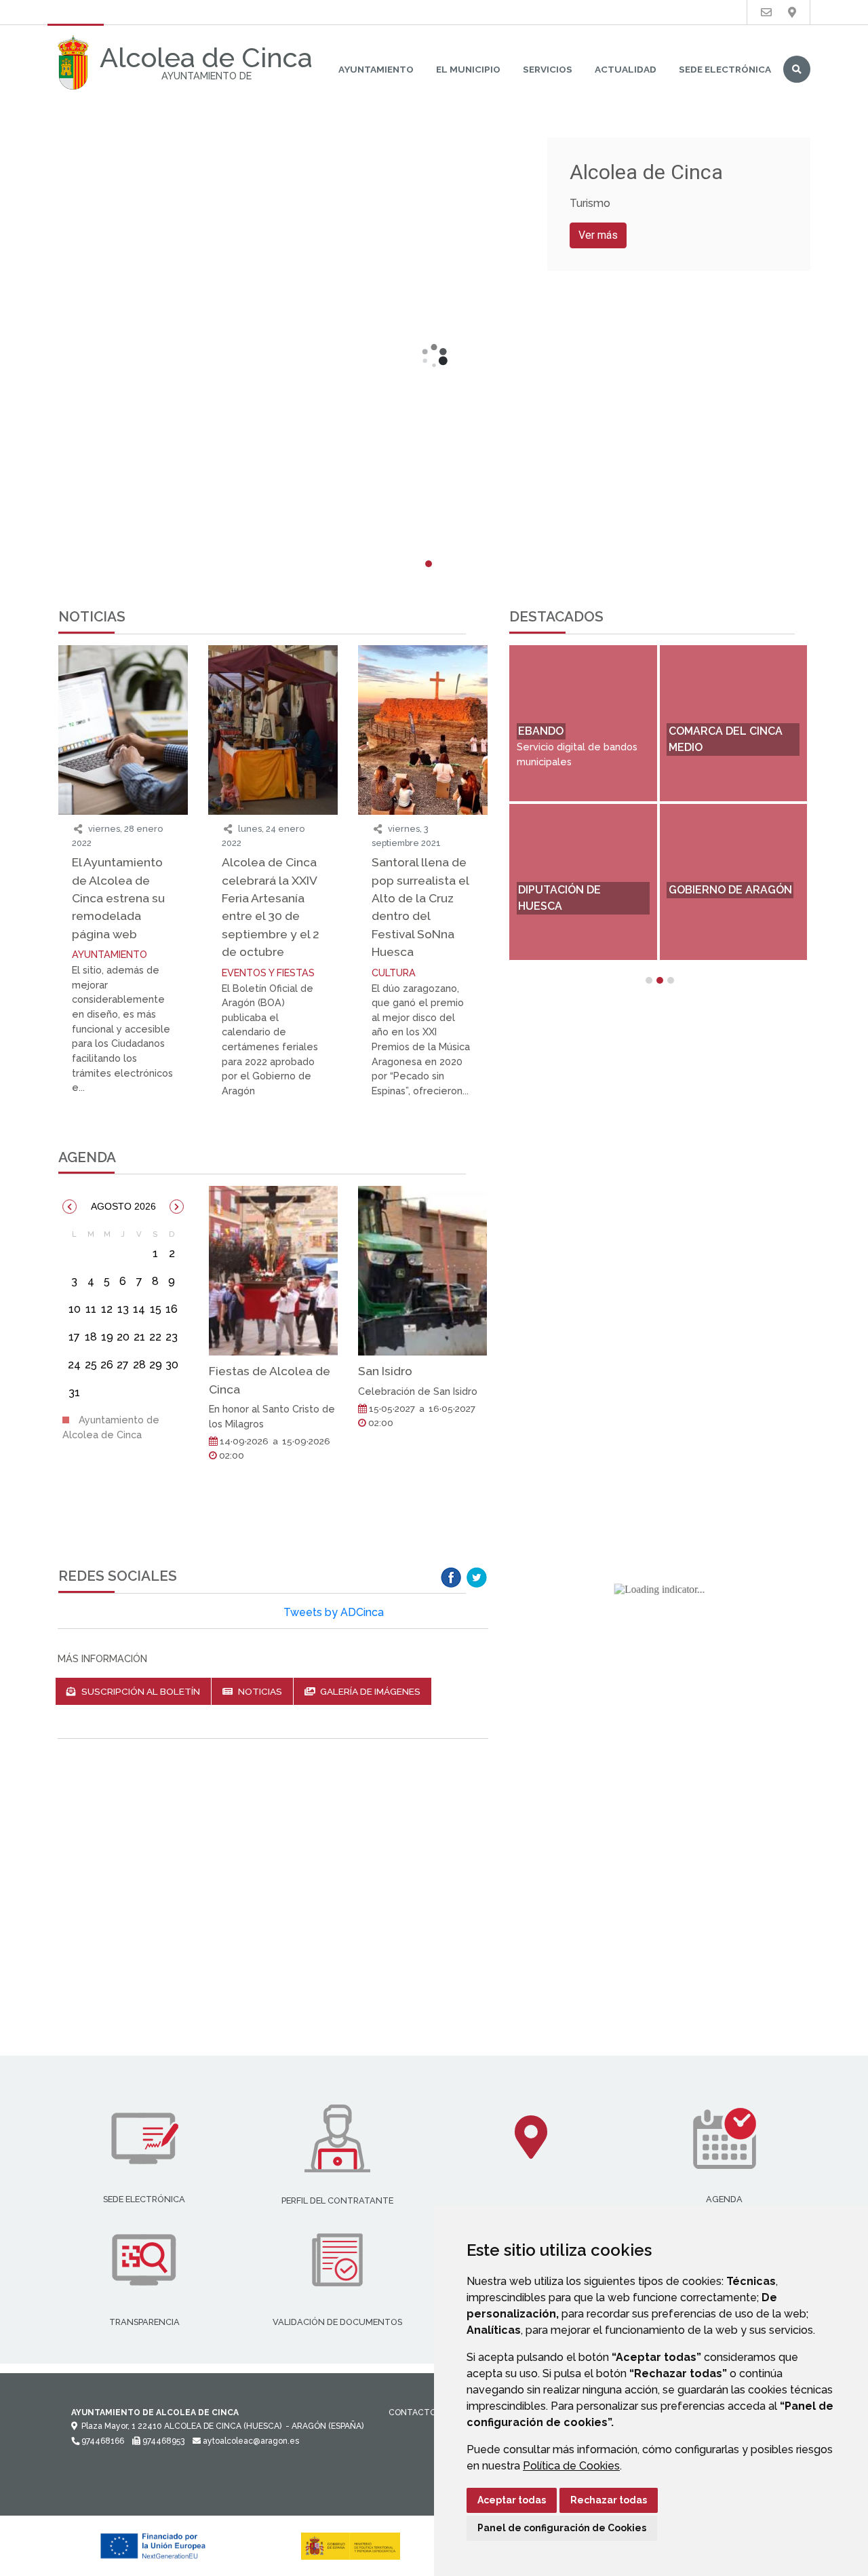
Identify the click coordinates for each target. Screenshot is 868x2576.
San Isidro (385, 1371)
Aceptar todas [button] (512, 2500)
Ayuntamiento (376, 69)
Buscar (797, 69)
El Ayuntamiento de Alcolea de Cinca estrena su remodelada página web (118, 898)
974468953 (162, 2441)
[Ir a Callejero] (792, 13)
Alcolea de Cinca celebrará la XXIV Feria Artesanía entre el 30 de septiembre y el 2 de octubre (271, 907)
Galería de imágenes (369, 1691)
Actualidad (626, 69)
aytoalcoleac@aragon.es (250, 2441)
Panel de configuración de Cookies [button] (562, 2528)
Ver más (598, 235)
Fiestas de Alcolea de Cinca (270, 1380)
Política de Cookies (571, 2466)
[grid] (123, 1318)
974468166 (102, 2441)
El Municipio (468, 69)
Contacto (412, 2412)
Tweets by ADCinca (334, 1612)
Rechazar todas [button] (609, 2500)
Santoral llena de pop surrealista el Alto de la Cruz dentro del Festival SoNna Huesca (420, 907)
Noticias (259, 1691)
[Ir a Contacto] (766, 13)
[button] (70, 1207)
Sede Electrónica (725, 69)
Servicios (548, 69)
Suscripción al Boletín (140, 1691)
